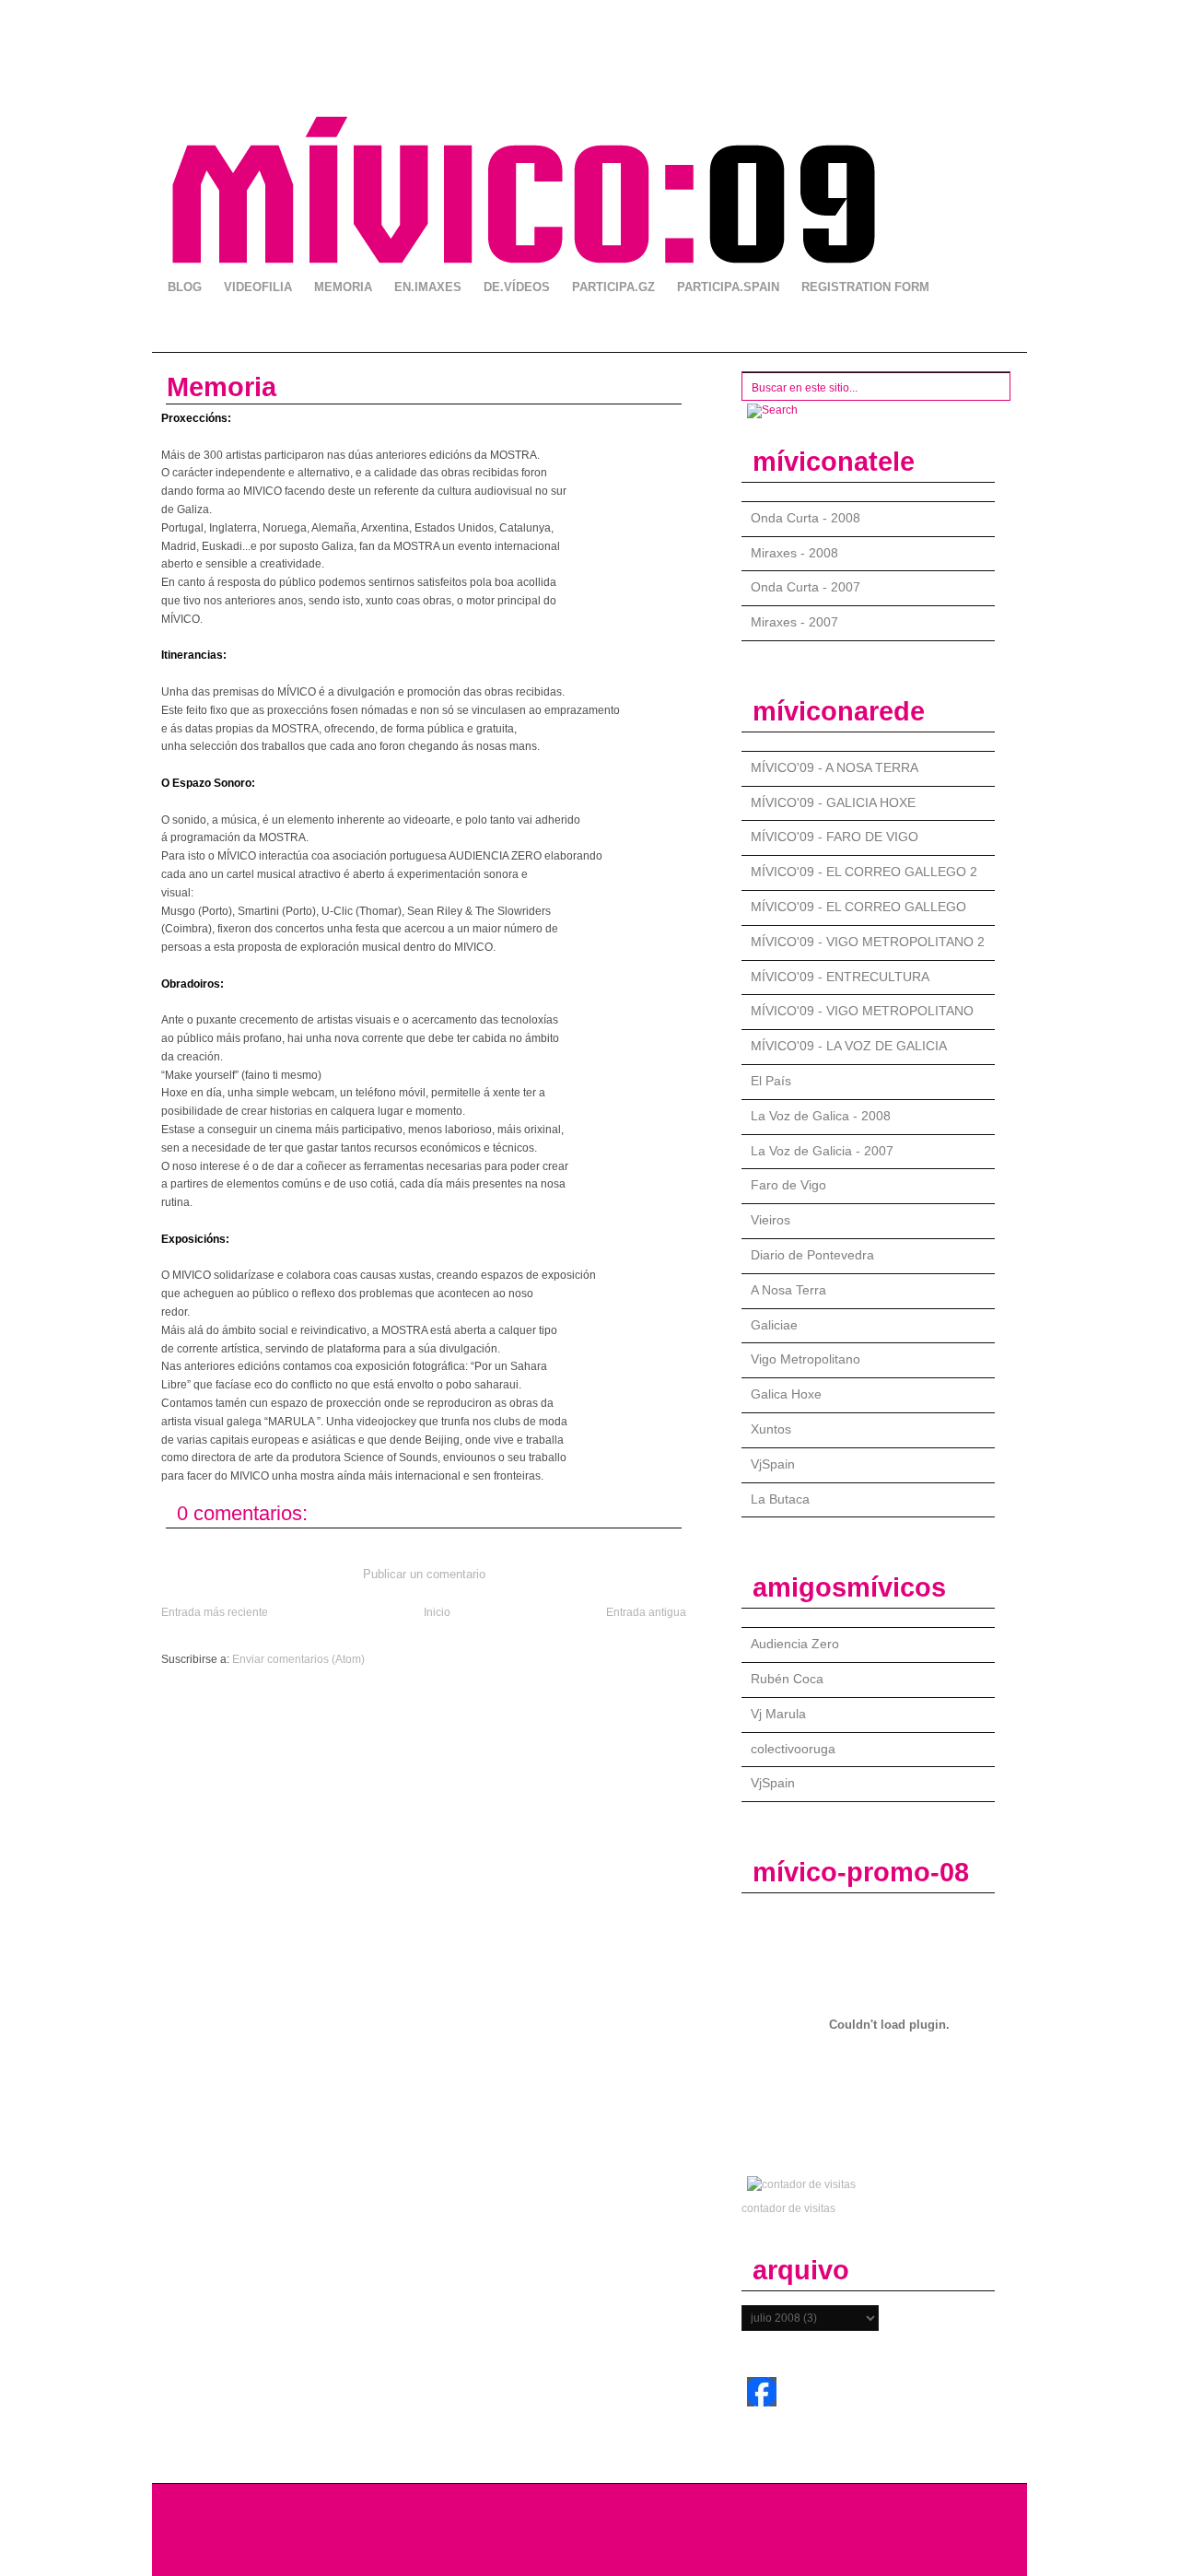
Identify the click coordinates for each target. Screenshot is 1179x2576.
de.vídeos (517, 287)
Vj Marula (778, 1714)
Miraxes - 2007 (794, 622)
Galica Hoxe (786, 1394)
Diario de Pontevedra (812, 1255)
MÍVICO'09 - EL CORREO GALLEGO (858, 907)
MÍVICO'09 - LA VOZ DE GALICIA (849, 1046)
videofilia (258, 287)
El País (771, 1081)
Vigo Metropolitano (805, 1359)
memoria (343, 287)
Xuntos (771, 1429)
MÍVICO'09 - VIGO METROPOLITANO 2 (868, 942)
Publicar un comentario (424, 1574)
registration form (865, 287)
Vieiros (770, 1220)
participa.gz (613, 287)
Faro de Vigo (788, 1185)
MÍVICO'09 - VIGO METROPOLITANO (862, 1011)
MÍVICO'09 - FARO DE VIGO (835, 837)
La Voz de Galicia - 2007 (822, 1151)
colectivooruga (793, 1749)
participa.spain (728, 287)
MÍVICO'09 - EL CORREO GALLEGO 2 (864, 872)
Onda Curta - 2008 (805, 518)
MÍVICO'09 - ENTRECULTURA (840, 977)
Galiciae (774, 1325)
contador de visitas (788, 2208)
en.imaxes (428, 287)
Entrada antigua (646, 1612)
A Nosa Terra (788, 1290)
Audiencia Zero (795, 1644)
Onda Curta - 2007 (805, 587)
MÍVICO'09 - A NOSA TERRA (835, 767)
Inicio (437, 1612)
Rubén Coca (787, 1679)
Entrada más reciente (215, 1612)
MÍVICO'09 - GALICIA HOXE (833, 802)
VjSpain (773, 1464)
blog (185, 287)
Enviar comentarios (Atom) (298, 1659)
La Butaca (780, 1499)
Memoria (222, 387)
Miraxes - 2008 (794, 553)
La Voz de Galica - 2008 (821, 1116)
